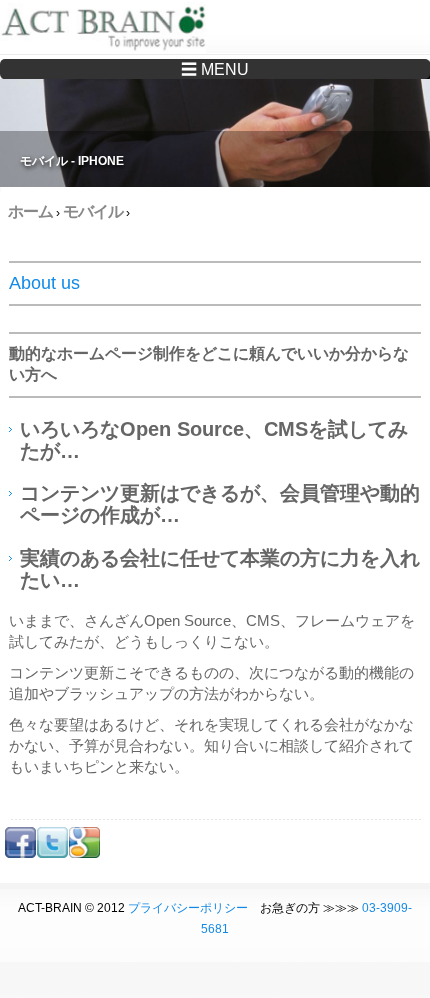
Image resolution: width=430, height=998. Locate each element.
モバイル (93, 211)
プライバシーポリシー (188, 908)
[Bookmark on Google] (84, 854)
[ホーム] (107, 30)
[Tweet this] (52, 854)
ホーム (30, 211)
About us (44, 283)
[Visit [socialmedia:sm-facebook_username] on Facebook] (20, 854)
